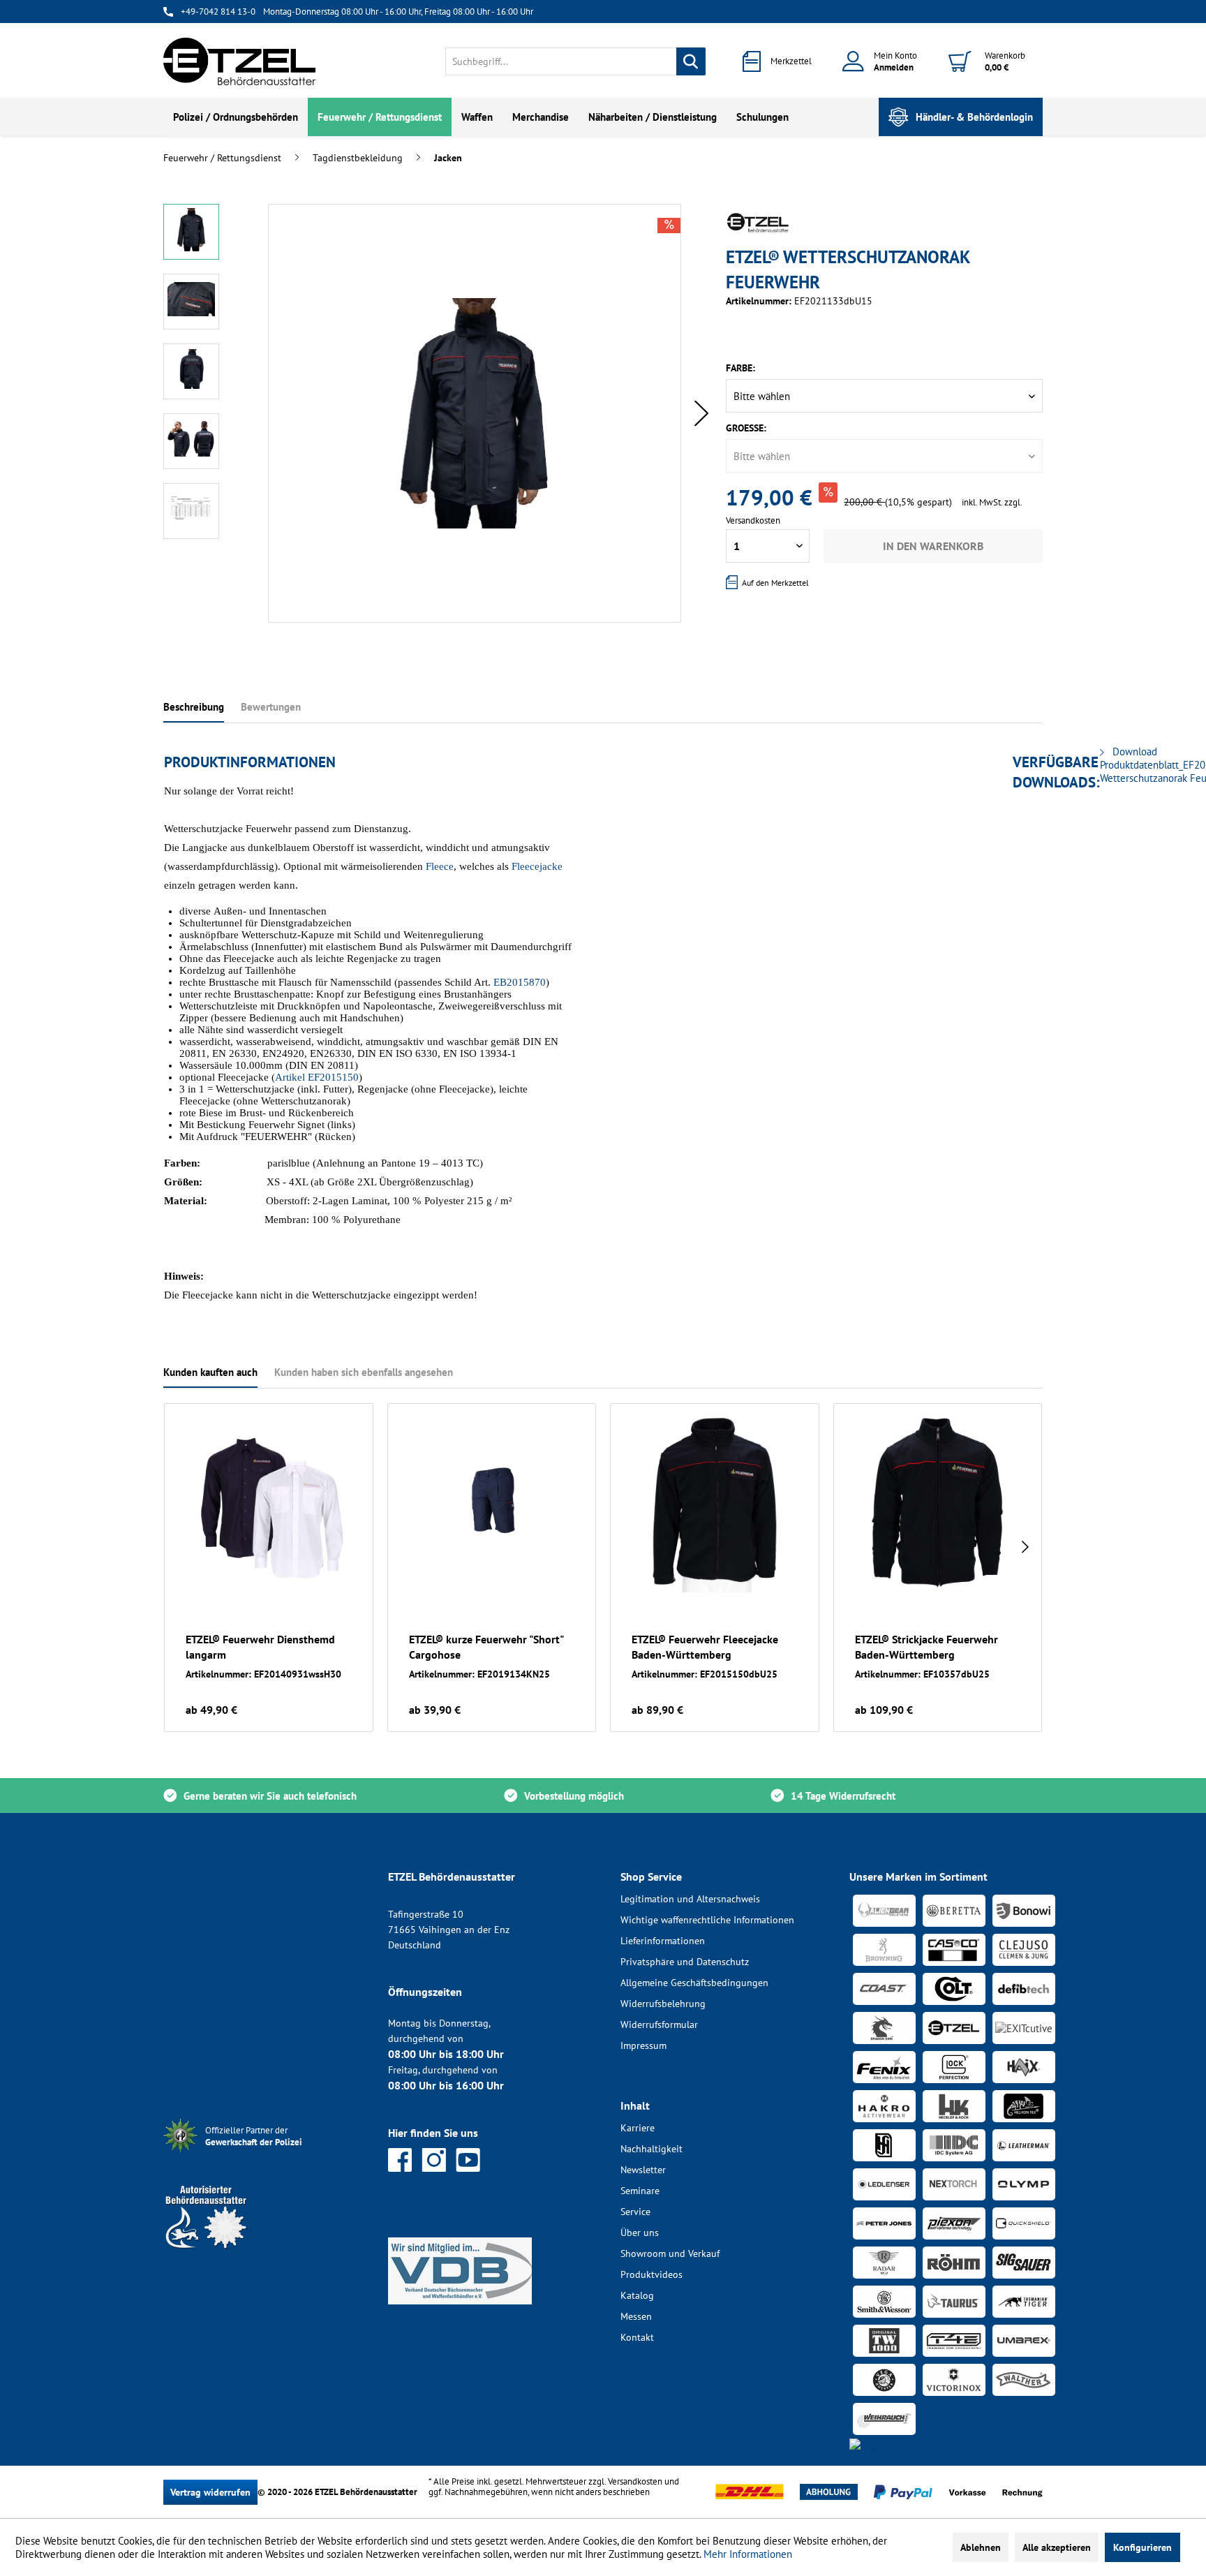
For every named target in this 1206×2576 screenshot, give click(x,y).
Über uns (640, 2233)
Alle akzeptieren (1057, 2547)
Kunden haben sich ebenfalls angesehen (364, 1372)
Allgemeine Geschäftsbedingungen (694, 1983)
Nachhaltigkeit (652, 2149)
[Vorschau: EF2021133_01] (191, 232)
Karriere (638, 2128)
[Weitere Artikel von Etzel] (758, 223)
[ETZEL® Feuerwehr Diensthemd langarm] (269, 1505)
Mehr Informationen (748, 2554)
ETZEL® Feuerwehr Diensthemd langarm (260, 1647)
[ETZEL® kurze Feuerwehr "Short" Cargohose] (492, 1505)
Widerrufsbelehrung (663, 2004)
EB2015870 (518, 982)
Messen (636, 2316)
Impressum (643, 2045)
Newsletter (643, 2170)
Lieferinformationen (663, 1941)
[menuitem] (575, 61)
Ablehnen (981, 2547)
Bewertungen (271, 707)
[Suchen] (691, 61)
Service (635, 2212)
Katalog (637, 2295)
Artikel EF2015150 (317, 1077)
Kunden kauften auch (210, 1372)
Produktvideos (652, 2274)
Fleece (440, 866)
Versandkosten (635, 2481)
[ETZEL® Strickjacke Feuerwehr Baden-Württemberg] (938, 1505)
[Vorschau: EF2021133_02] (191, 302)
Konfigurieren (1142, 2547)
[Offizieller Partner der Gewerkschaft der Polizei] (265, 2154)
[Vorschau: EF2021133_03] (191, 371)
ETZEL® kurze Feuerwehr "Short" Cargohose (486, 1647)
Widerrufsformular (659, 2024)
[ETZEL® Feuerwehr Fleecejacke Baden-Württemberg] (715, 1505)
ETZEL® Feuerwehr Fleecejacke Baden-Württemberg (705, 1647)
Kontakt (637, 2337)
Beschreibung (194, 707)
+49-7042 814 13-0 (218, 12)
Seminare (640, 2191)
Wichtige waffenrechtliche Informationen (707, 1920)
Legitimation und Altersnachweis (690, 1899)
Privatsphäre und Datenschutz (685, 1962)
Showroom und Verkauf (670, 2253)
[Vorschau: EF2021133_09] (191, 511)
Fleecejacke (537, 866)
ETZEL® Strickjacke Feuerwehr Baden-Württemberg (926, 1647)
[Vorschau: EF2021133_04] (191, 441)
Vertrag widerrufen (210, 2492)
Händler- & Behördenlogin (974, 117)
